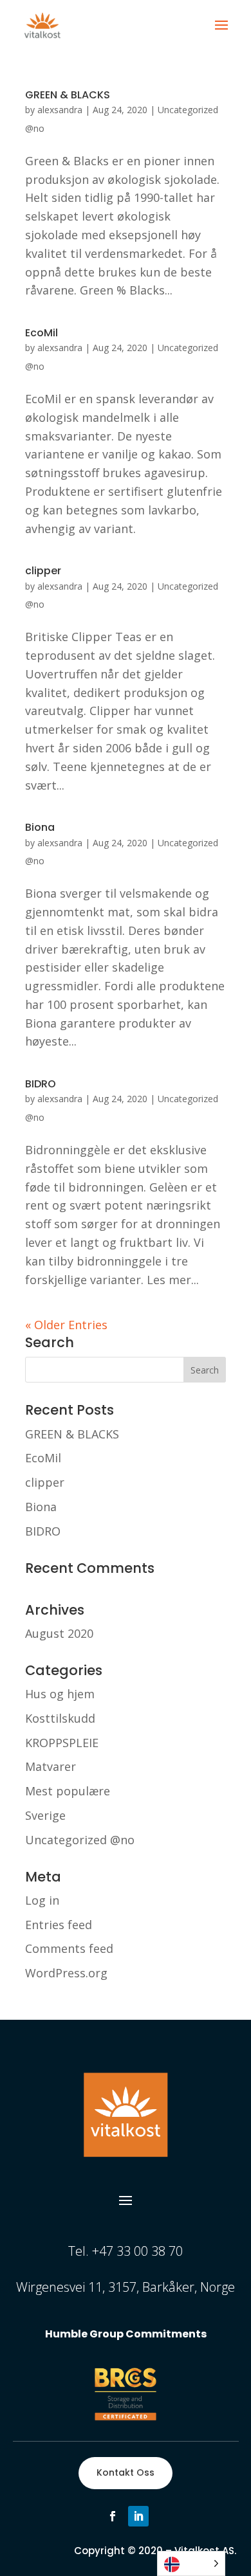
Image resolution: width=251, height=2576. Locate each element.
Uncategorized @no (80, 1840)
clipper (43, 571)
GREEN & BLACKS (68, 95)
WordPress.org (66, 1973)
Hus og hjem (60, 1694)
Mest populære (68, 1791)
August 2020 (59, 1633)
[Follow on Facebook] (113, 2516)
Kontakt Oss (126, 2472)
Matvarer (51, 1766)
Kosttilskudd (60, 1718)
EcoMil (42, 333)
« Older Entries (66, 1325)
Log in (42, 1900)
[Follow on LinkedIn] (138, 2516)
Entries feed (59, 1925)
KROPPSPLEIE (62, 1743)
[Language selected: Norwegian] (191, 2563)
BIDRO (41, 1084)
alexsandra (60, 110)
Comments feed (69, 1948)
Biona (40, 827)
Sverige (45, 1815)
